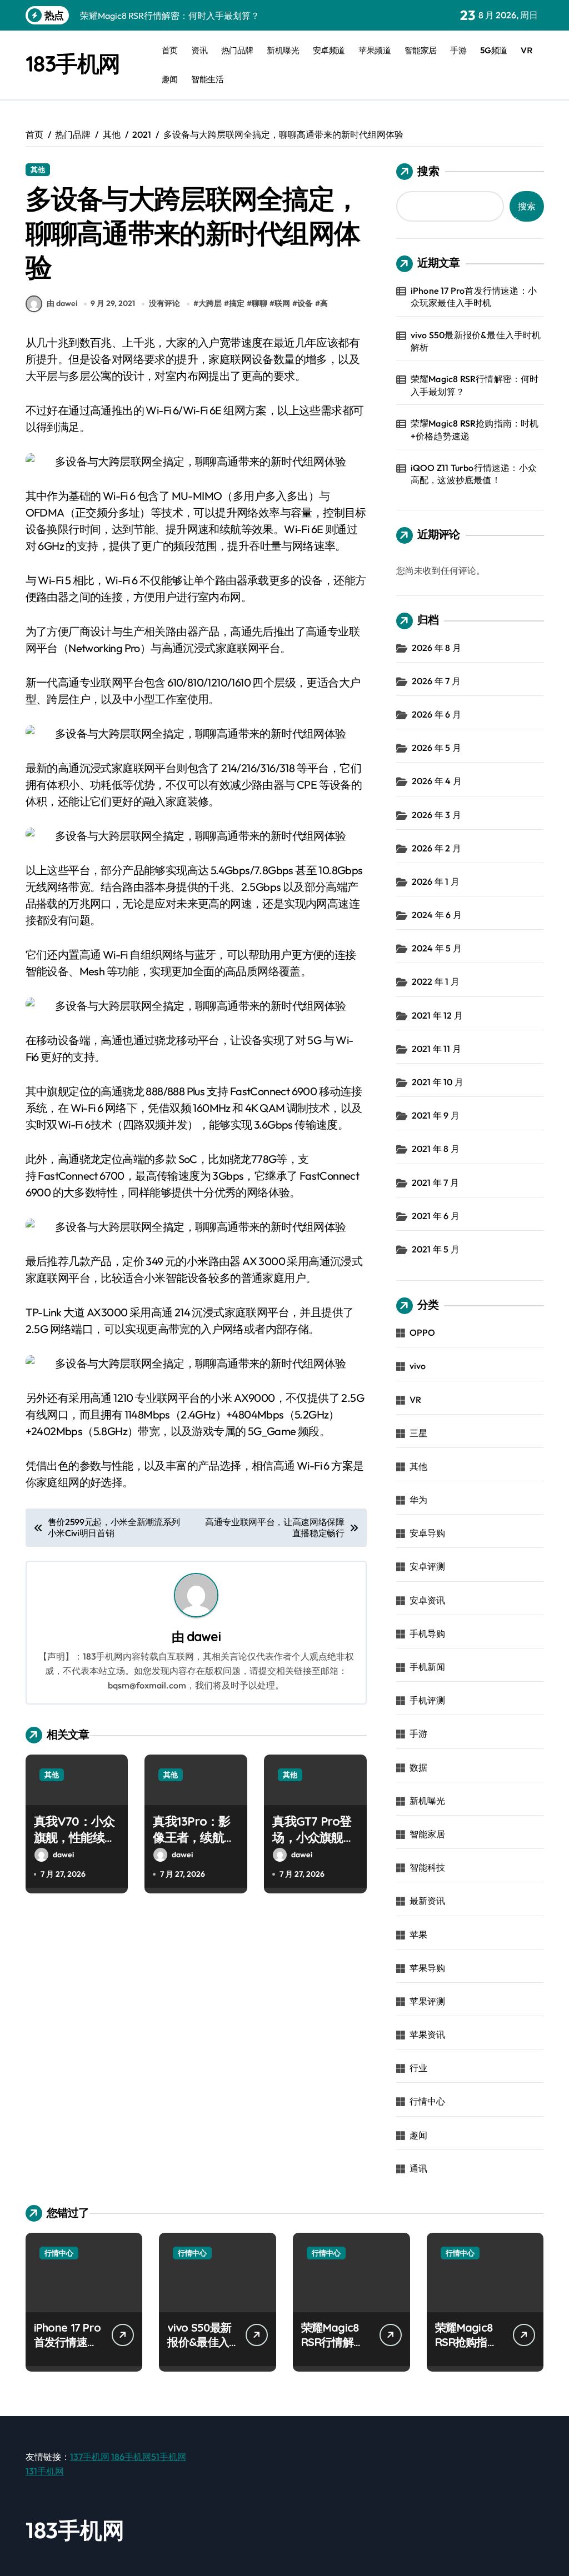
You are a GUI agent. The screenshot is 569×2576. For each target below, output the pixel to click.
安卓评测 (428, 1566)
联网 (282, 303)
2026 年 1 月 (436, 881)
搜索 (428, 171)
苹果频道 (375, 50)
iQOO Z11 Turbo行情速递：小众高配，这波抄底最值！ (474, 474)
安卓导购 (428, 1533)
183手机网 (73, 63)
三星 (418, 1433)
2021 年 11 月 (436, 1049)
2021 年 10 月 (438, 1082)
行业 (418, 2068)
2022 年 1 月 (436, 981)
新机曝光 (283, 50)
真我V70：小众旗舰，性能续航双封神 (75, 1837)
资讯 (199, 50)
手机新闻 (428, 1667)
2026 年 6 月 (436, 714)
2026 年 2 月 (436, 848)
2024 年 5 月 (437, 948)
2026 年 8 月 (436, 648)
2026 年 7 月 (436, 681)
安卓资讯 (428, 1600)
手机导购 (428, 1633)
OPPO (423, 1332)
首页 (170, 50)
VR (526, 50)
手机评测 (428, 1700)
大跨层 (210, 303)
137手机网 (90, 2457)
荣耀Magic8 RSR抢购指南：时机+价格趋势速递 (475, 429)
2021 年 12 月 (437, 1015)
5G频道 (494, 50)
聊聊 (259, 303)
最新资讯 (428, 1901)
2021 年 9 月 (436, 1115)
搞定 (237, 303)
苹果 (418, 1934)
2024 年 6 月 (437, 915)
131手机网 (45, 2471)
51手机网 (169, 2457)
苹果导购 (428, 1968)
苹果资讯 (428, 2034)
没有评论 (164, 303)
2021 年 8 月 (436, 1149)
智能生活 (207, 79)
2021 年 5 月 (436, 1249)
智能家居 (421, 50)
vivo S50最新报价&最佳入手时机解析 (476, 341)
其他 (38, 169)
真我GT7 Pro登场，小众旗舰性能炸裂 (313, 1837)
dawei (204, 1637)
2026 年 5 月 (436, 748)
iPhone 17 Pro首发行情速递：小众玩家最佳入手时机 (474, 297)
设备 (305, 303)
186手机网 (131, 2457)
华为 (418, 1500)
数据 (418, 1767)
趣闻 (170, 79)
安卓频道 (329, 50)
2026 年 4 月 (437, 781)
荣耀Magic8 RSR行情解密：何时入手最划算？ (475, 385)
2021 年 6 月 (436, 1216)
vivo (418, 1366)
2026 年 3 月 (436, 815)
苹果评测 (428, 2001)
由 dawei (62, 303)
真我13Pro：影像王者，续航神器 (194, 1837)
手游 (458, 50)
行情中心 (428, 2101)
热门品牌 (237, 50)
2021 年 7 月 (435, 1182)
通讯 (418, 2168)
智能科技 (428, 1867)
